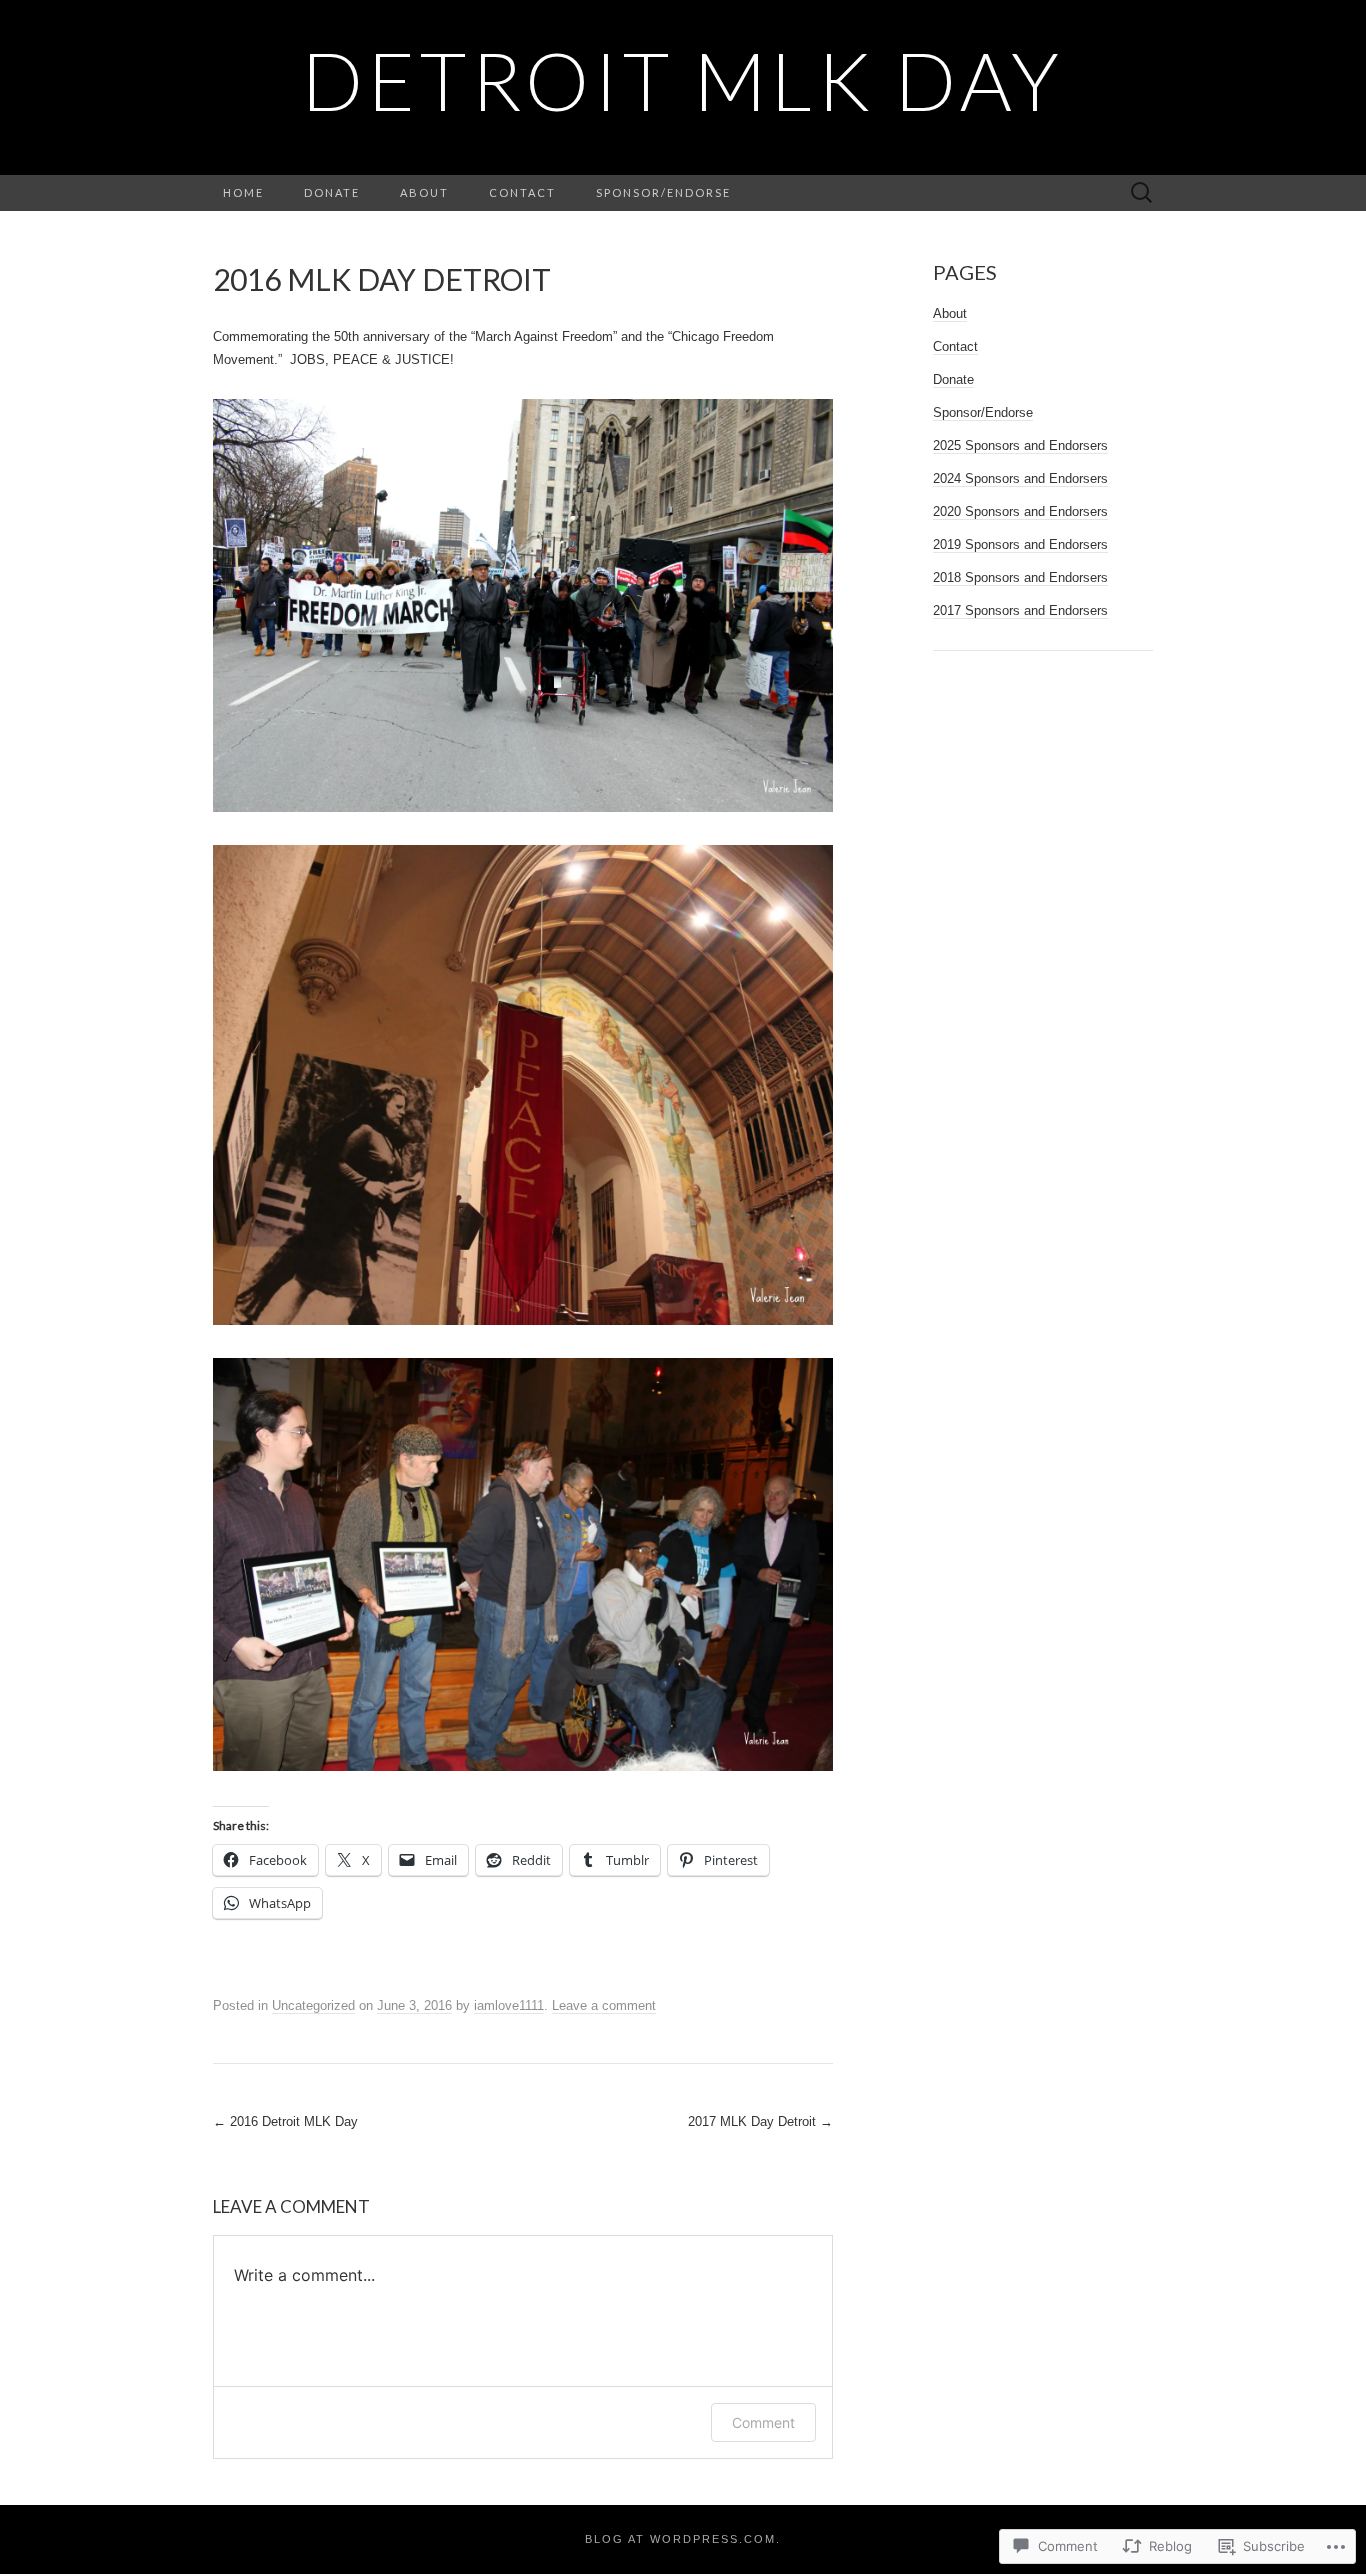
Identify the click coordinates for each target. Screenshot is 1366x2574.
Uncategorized (313, 2005)
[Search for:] (1142, 193)
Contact (522, 192)
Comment (763, 2422)
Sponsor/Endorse (663, 192)
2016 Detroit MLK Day (285, 2121)
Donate (332, 192)
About (424, 192)
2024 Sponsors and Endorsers (1020, 478)
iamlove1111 (509, 2005)
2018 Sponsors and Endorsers (1020, 577)
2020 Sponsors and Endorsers (1020, 511)
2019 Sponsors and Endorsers (1020, 544)
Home (243, 192)
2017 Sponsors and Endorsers (1020, 610)
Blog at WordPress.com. (683, 2539)
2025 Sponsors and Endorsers (1020, 445)
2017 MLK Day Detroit (760, 2121)
